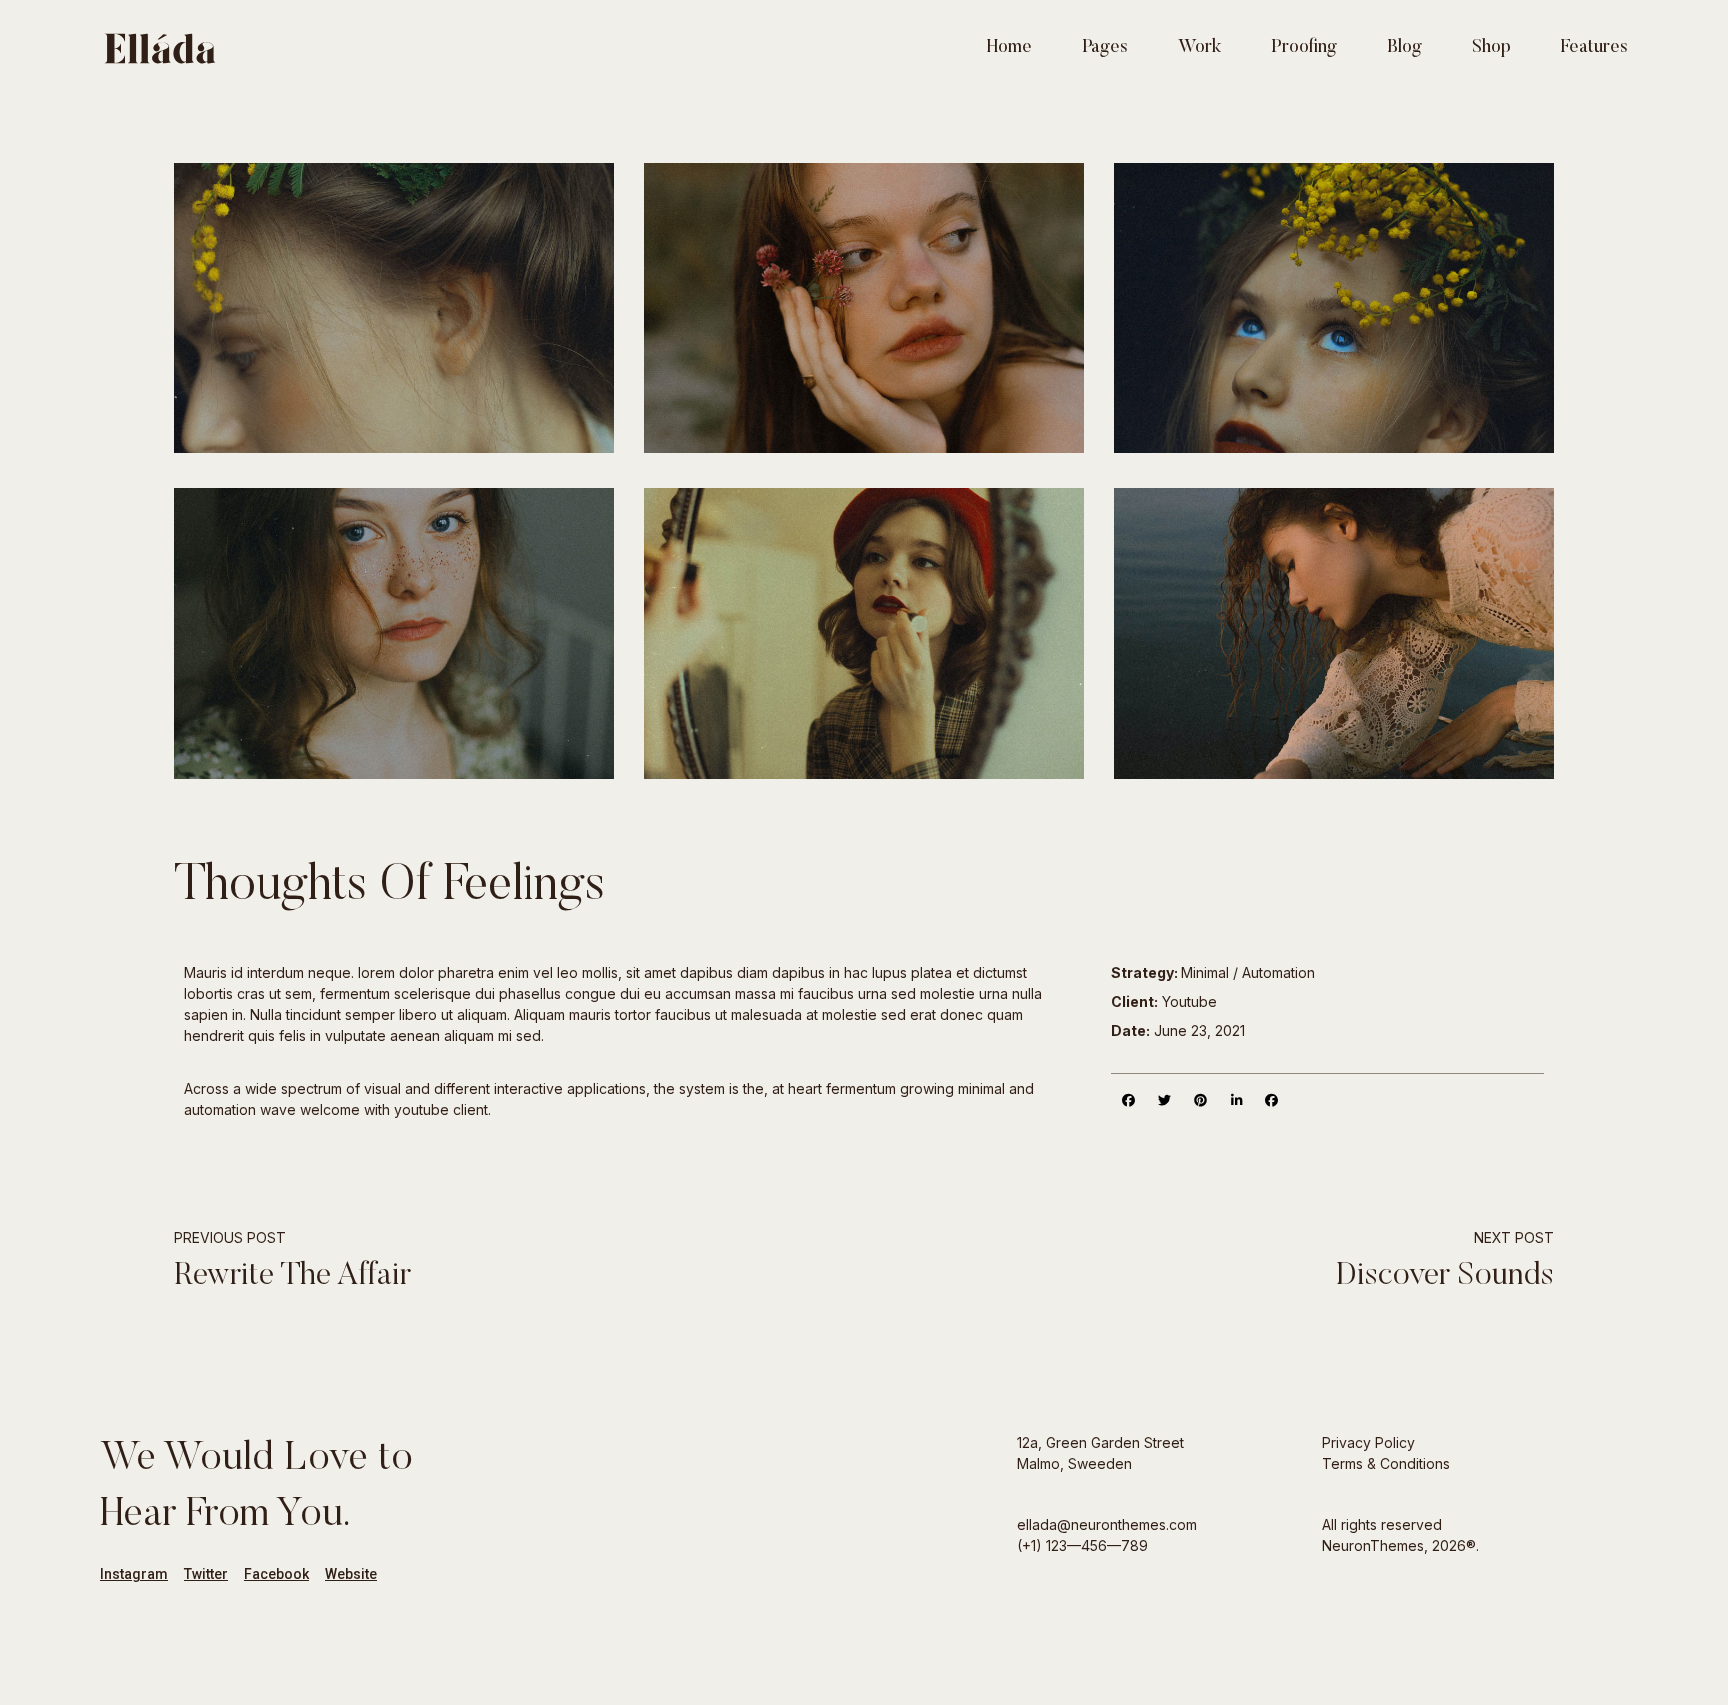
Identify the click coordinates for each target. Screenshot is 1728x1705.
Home (1009, 48)
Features (1594, 48)
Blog (1404, 48)
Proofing (1304, 48)
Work (1199, 48)
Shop (1491, 48)
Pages (1105, 48)
